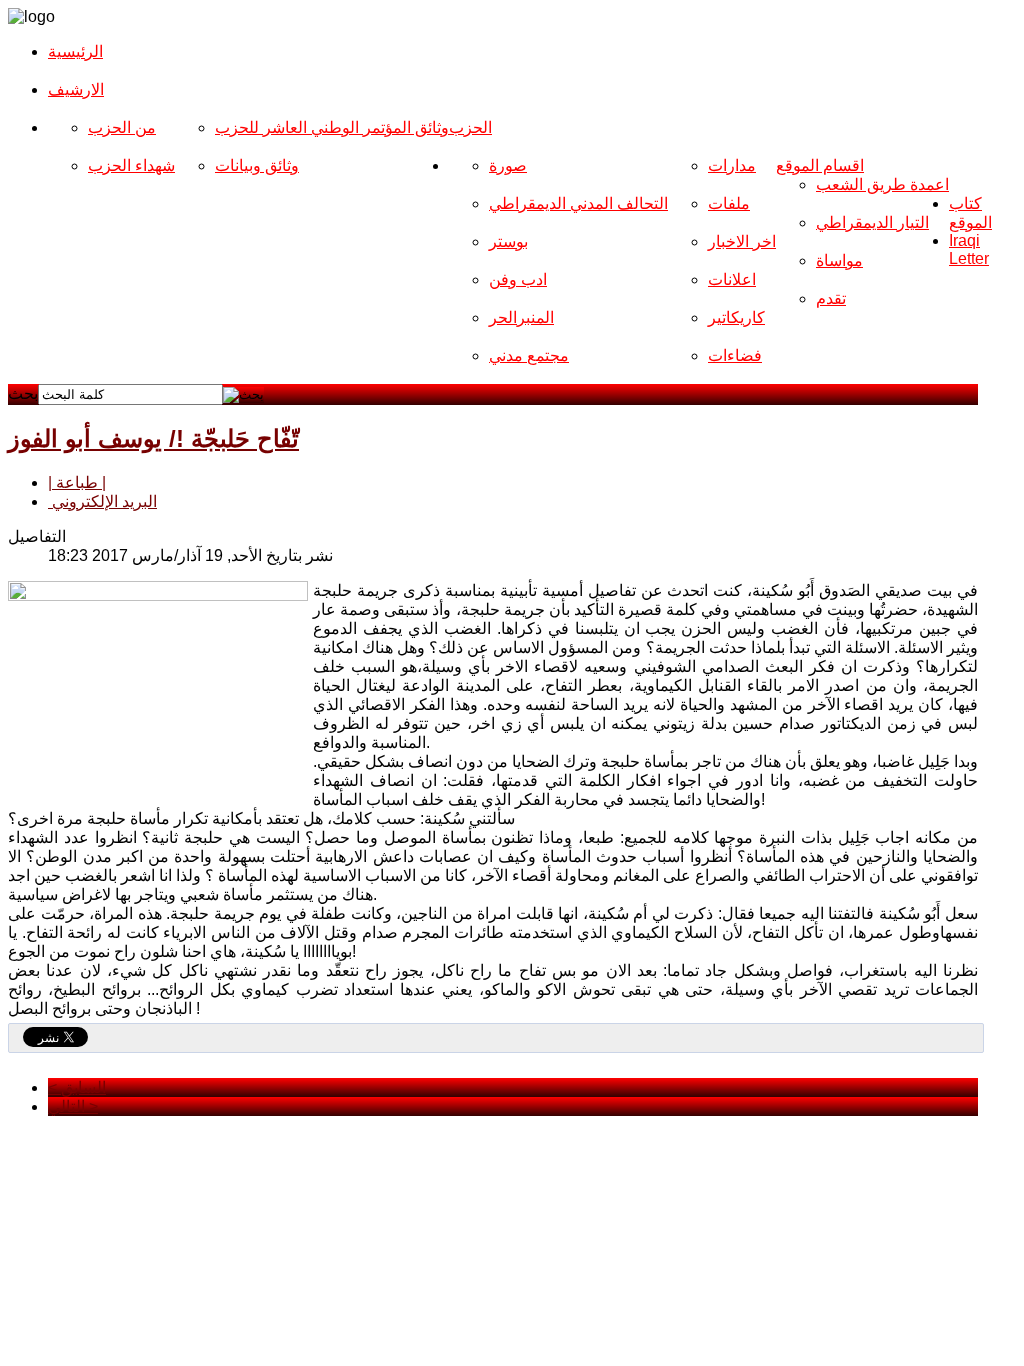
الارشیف (76, 89)
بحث (23, 393)
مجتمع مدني (529, 355)
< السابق (77, 1087)
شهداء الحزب (131, 165)
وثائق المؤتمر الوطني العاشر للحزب (332, 127)
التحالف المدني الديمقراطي (578, 203)
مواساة (839, 260)
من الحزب (122, 127)
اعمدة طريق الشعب (882, 184)
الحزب (470, 127)
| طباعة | (77, 482)
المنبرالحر (521, 317)
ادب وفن (518, 279)
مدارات (732, 165)
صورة (508, 165)
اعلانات (732, 279)
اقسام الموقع (820, 165)
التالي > (73, 1106)
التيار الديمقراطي (872, 222)
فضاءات (735, 355)
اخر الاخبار (742, 241)
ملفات (729, 203)
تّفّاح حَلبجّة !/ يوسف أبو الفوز (153, 438)
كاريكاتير (736, 317)
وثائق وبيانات (257, 165)
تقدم (831, 298)
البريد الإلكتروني (102, 501)
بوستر (508, 241)
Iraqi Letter (969, 249)
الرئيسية (75, 51)
